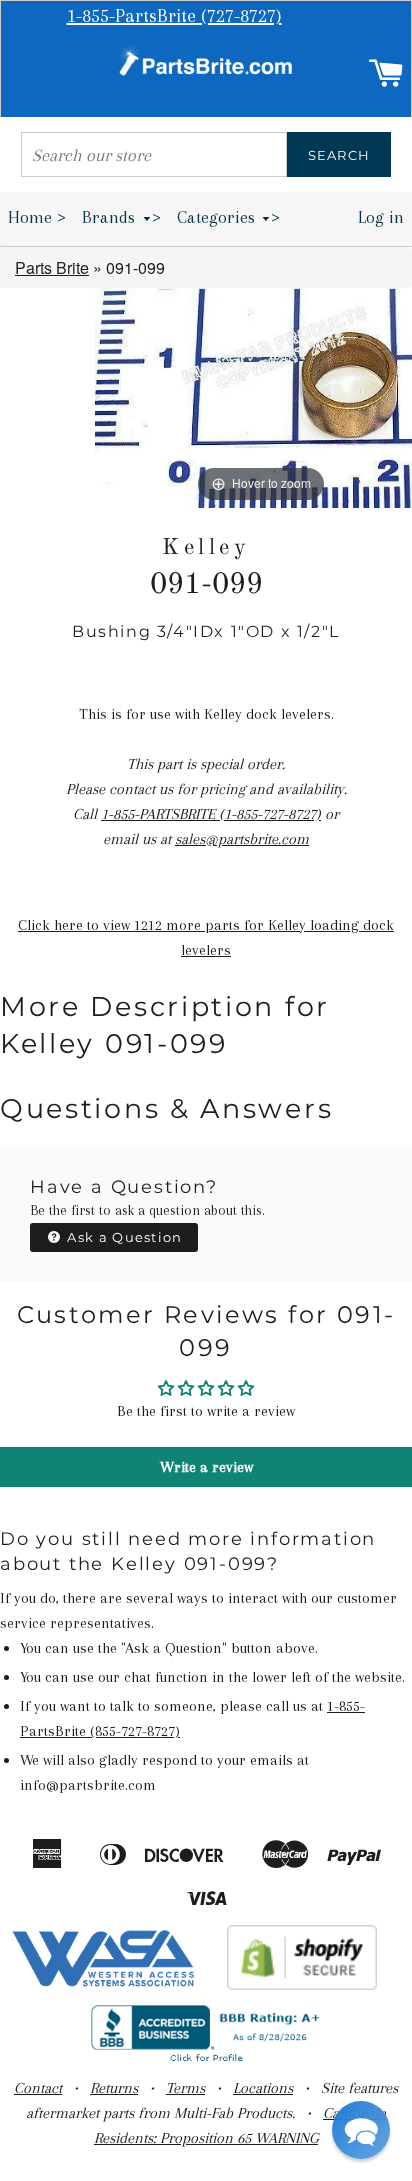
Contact (38, 2088)
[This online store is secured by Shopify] (302, 1985)
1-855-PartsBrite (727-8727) (174, 16)
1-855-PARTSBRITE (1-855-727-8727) (211, 814)
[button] (361, 2130)
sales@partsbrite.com (242, 839)
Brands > (121, 217)
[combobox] (154, 154)
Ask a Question (123, 1237)
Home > (37, 217)
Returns (114, 2088)
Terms (185, 2088)
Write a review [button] (206, 1467)
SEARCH (339, 155)
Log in (381, 217)
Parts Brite (52, 267)
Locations (263, 2088)
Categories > (229, 217)
